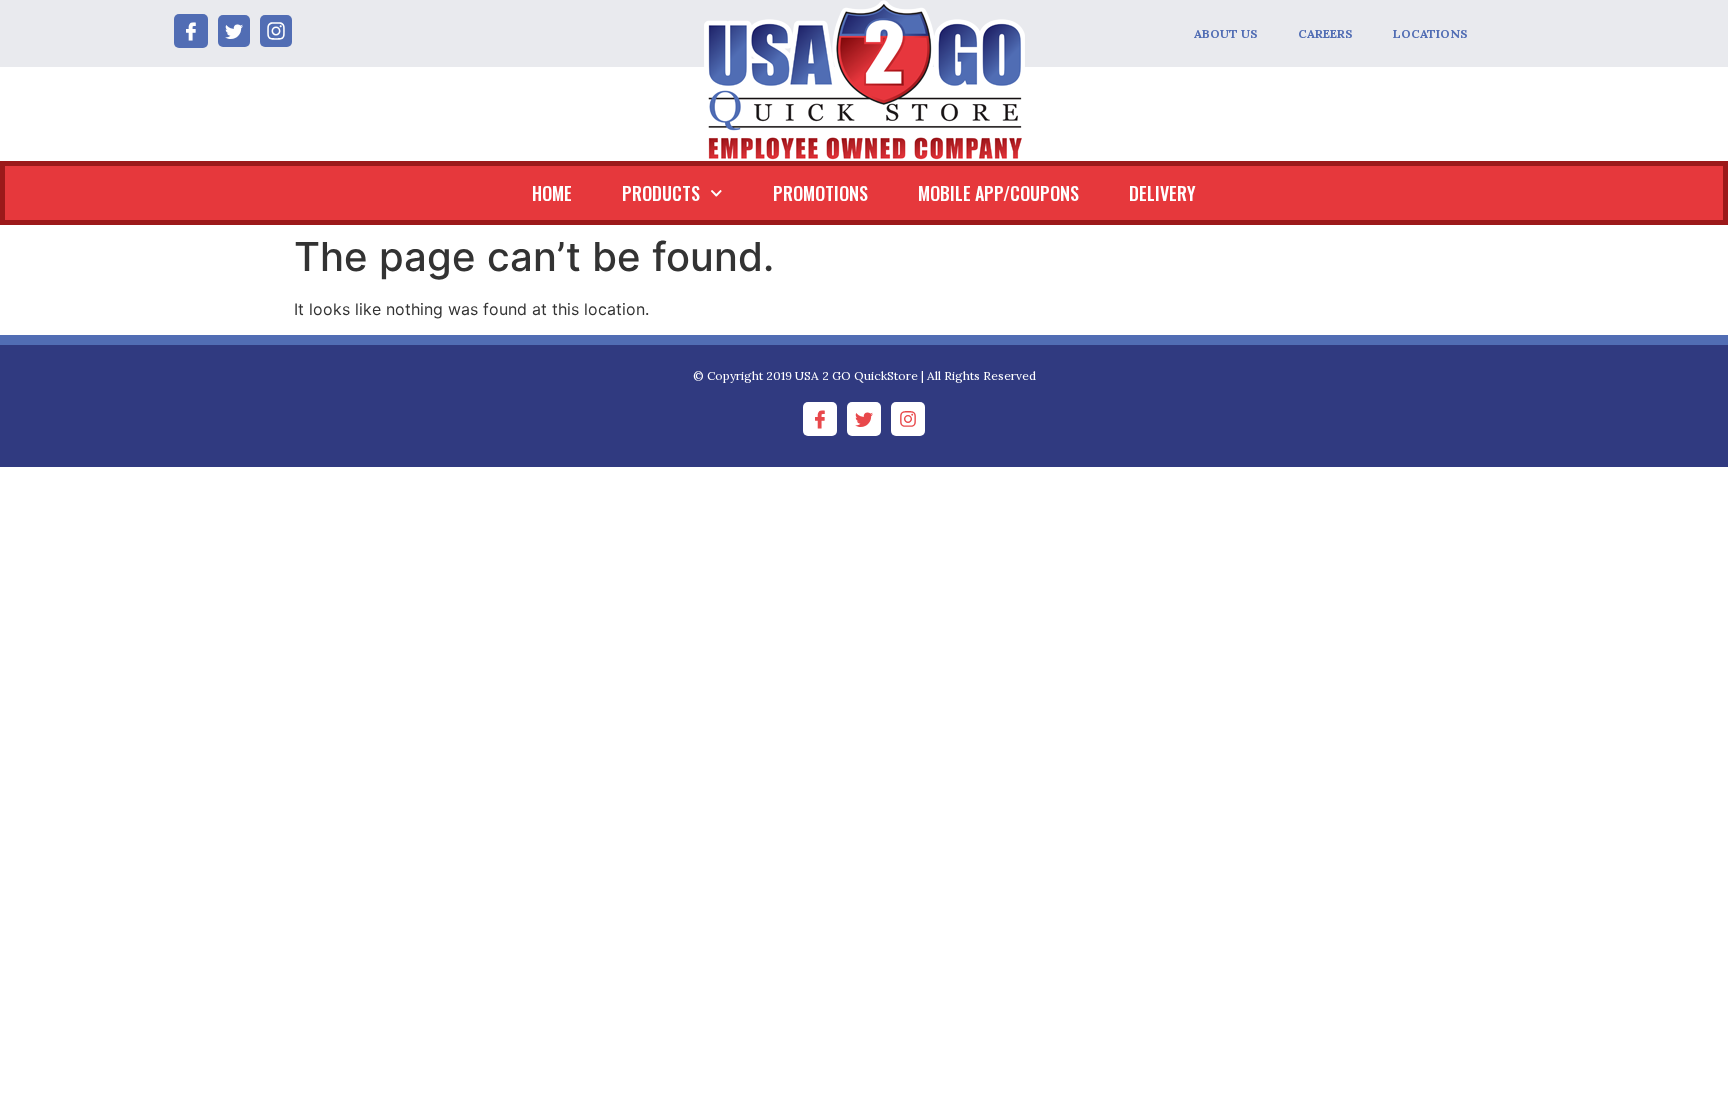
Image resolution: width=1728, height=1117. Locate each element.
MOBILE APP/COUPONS (998, 193)
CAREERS (1325, 33)
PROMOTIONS (820, 193)
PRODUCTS (661, 193)
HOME (552, 193)
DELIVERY (1162, 193)
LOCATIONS (1430, 33)
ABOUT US (1226, 33)
